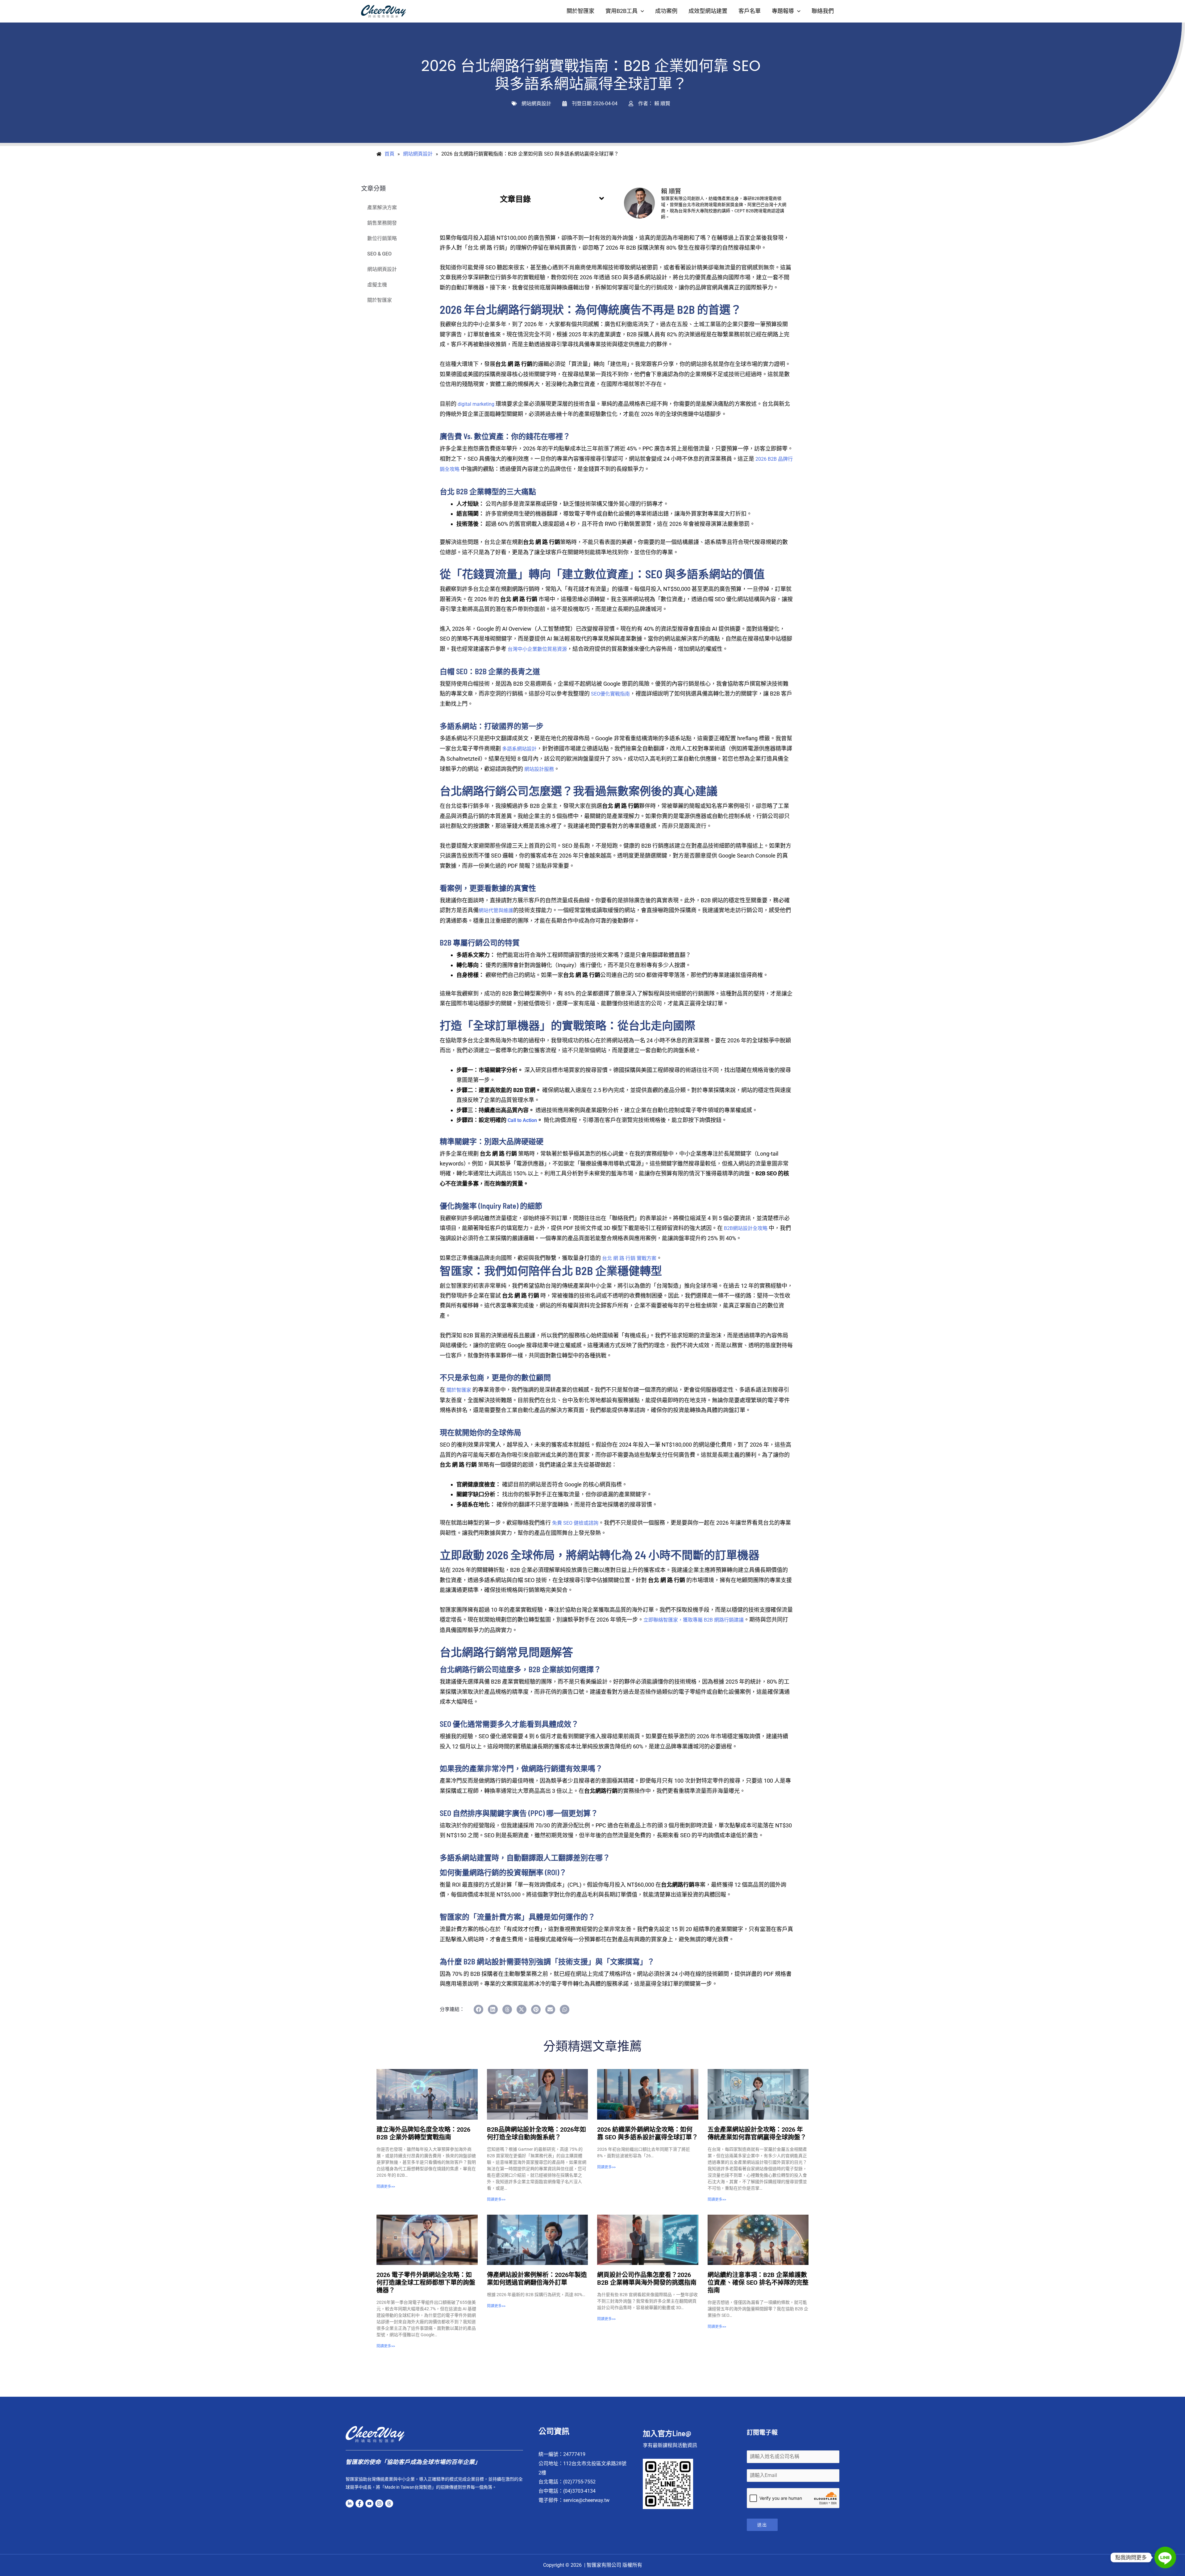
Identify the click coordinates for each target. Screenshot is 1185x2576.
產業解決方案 (382, 208)
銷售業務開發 (382, 223)
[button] (641, 11)
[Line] (1165, 2557)
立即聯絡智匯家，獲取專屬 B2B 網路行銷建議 (694, 1620)
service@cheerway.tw (586, 2500)
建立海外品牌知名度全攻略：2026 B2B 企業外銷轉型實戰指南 (423, 2133)
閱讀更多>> (386, 2187)
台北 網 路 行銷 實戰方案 (629, 1258)
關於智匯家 (380, 300)
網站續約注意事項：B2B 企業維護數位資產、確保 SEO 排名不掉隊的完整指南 (758, 2283)
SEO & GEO (379, 254)
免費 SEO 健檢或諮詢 (575, 1523)
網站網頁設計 (536, 104)
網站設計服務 (539, 769)
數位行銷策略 (382, 238)
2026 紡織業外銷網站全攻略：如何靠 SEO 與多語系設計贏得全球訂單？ (648, 2133)
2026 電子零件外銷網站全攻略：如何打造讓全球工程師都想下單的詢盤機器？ (426, 2283)
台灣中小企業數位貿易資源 (537, 649)
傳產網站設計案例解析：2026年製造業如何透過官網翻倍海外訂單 (537, 2279)
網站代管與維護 (496, 910)
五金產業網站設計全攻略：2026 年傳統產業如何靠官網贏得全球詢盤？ (757, 2133)
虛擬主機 (377, 285)
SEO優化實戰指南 (610, 694)
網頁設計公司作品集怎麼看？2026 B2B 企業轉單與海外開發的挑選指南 (647, 2279)
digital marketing (476, 404)
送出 (762, 2525)
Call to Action (522, 1120)
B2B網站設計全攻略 (746, 1228)
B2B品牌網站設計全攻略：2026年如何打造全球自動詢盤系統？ (536, 2133)
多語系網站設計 (519, 749)
